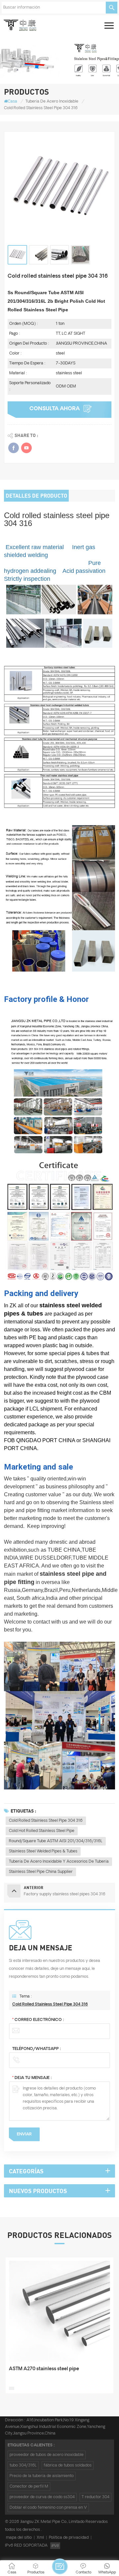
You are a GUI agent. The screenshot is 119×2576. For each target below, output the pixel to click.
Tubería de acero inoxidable (52, 101)
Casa (12, 101)
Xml (40, 2538)
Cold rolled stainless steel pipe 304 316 (46, 1821)
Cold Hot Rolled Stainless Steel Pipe (42, 1831)
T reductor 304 (96, 2497)
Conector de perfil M (29, 2486)
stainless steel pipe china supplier (41, 1872)
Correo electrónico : (38, 2020)
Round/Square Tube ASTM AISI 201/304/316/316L (56, 1841)
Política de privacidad (69, 2538)
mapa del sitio (19, 2538)
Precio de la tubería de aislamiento (42, 2476)
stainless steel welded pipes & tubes (43, 1851)
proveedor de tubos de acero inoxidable (47, 2455)
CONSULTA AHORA (55, 409)
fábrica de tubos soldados (68, 2465)
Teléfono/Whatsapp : (37, 2049)
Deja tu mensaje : (32, 2078)
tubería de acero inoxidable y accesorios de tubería (59, 1862)
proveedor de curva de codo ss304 (42, 2497)
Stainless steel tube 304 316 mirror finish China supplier (55, 2373)
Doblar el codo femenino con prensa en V (48, 2508)
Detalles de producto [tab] (36, 496)
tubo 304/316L (23, 2465)
